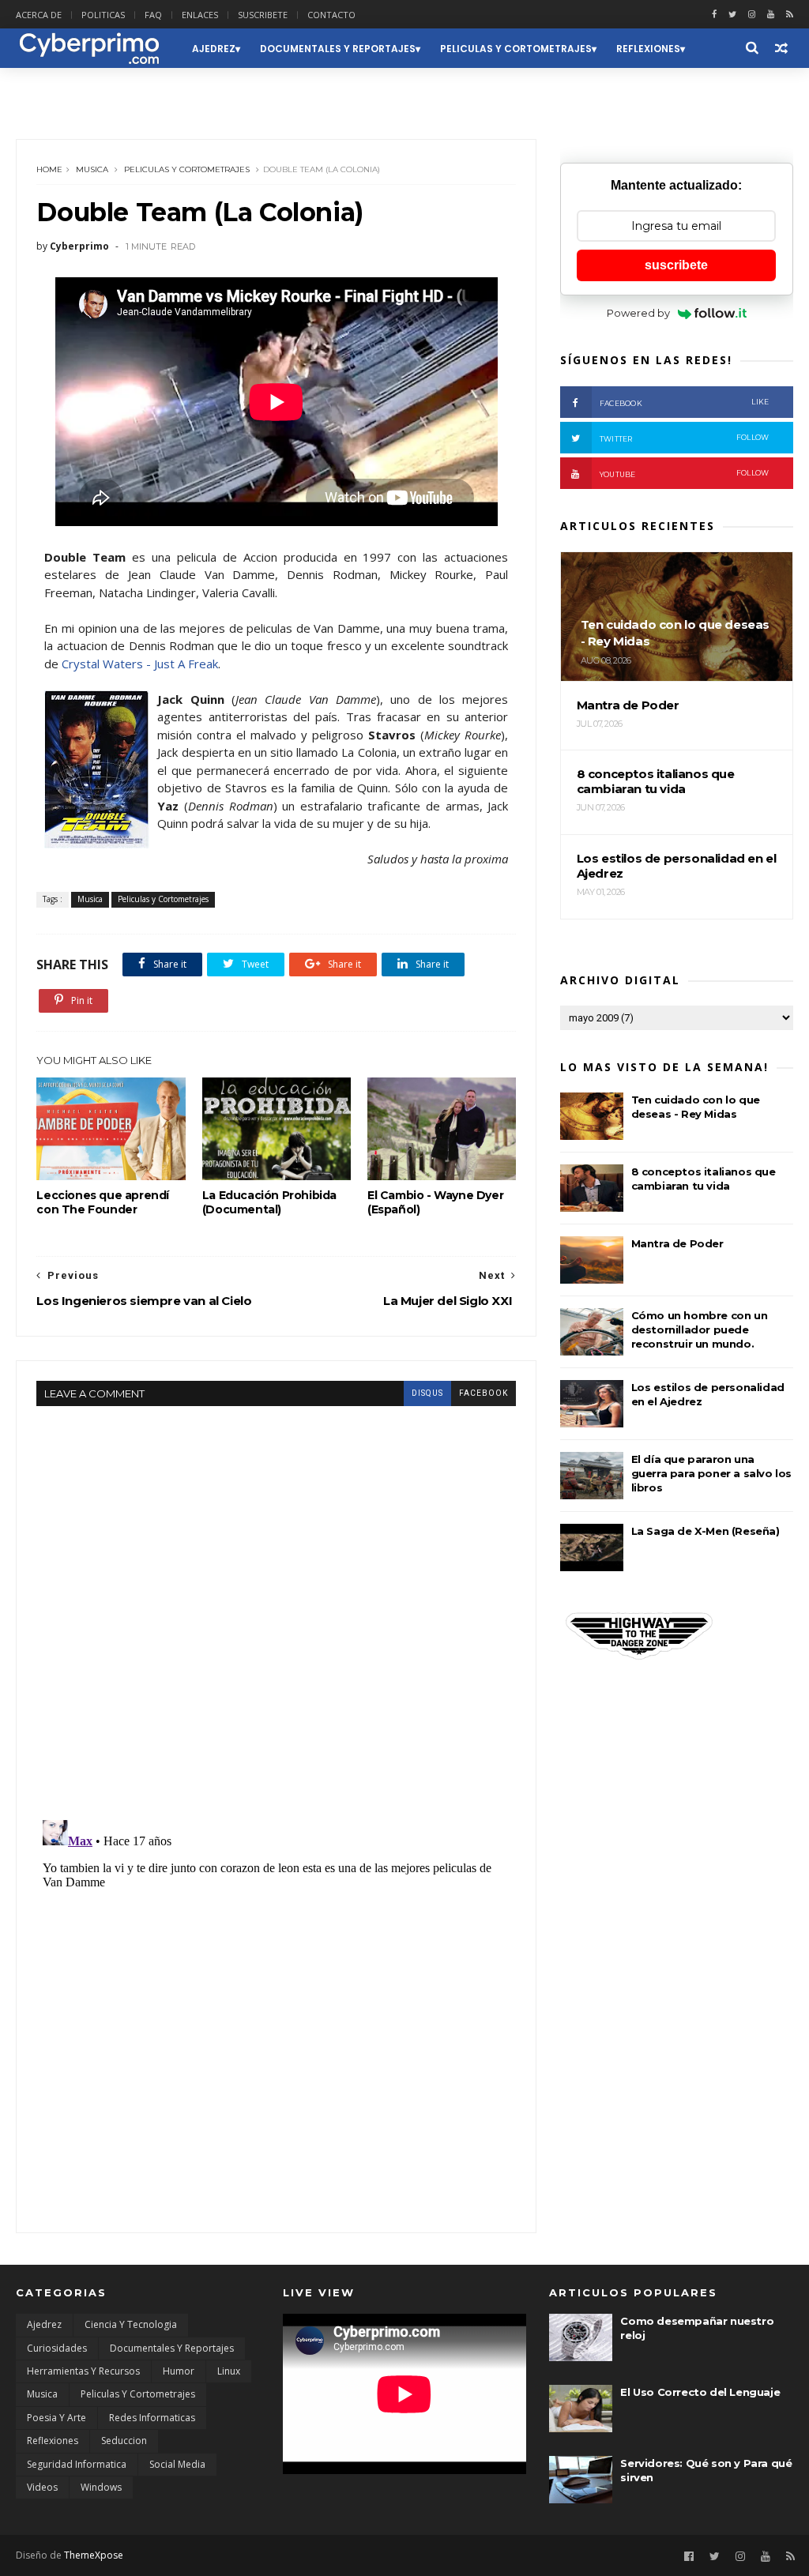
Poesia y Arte (56, 2418)
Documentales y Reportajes (338, 49)
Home (49, 169)
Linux (229, 2371)
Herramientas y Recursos (83, 2371)
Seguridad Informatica (77, 2464)
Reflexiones (648, 49)
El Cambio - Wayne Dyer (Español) (435, 1202)
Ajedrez (214, 49)
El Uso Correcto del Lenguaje (700, 2392)
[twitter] (732, 15)
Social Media (177, 2464)
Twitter (685, 438)
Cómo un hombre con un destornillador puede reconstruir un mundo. (700, 1329)
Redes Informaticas (152, 2418)
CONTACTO (331, 15)
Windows (101, 2487)
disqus (427, 1393)
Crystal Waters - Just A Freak (140, 664)
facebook (484, 1393)
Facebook (685, 402)
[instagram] (752, 15)
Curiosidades (57, 2348)
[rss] (790, 15)
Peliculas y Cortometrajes (516, 49)
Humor (179, 2371)
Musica (92, 169)
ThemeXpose (94, 2555)
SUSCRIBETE (263, 15)
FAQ (153, 15)
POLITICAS (103, 15)
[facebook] (714, 15)
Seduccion (55, 88)
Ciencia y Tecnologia (131, 2324)
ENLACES (200, 15)
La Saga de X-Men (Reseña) (706, 1531)
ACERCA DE (39, 15)
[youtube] (771, 15)
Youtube (685, 474)
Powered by (638, 313)
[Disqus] (276, 1604)
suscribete (676, 265)
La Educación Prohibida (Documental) (269, 1202)
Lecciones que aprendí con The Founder (103, 1202)
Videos (42, 2487)
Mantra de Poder (677, 1243)
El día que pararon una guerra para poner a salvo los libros (711, 1473)
